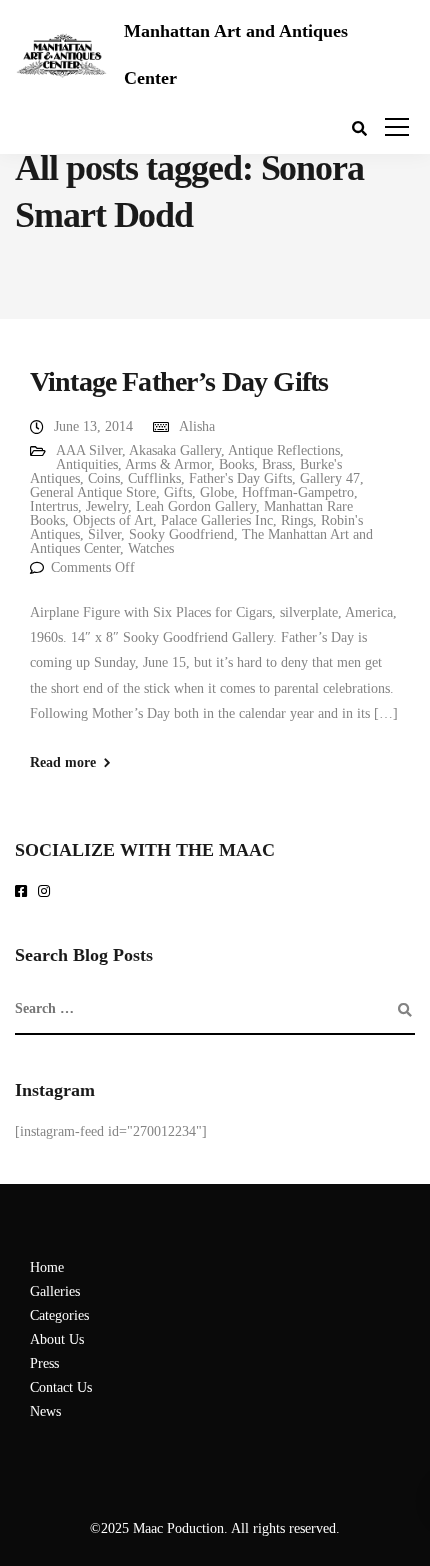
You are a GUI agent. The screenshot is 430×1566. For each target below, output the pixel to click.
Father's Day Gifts (240, 478)
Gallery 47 (330, 478)
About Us (57, 1339)
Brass (277, 464)
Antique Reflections (284, 450)
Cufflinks (154, 478)
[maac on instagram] (47, 892)
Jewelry (107, 506)
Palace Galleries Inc (217, 520)
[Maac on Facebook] (24, 892)
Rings (297, 520)
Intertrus (54, 506)
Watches (151, 548)
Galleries (55, 1291)
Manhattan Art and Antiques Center (236, 54)
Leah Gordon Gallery (196, 506)
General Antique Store (93, 492)
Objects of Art (113, 520)
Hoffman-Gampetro (298, 492)
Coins (104, 478)
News (45, 1411)
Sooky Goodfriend (181, 534)
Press (44, 1363)
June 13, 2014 (93, 426)
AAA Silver (89, 450)
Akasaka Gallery (175, 450)
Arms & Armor (168, 464)
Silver (104, 534)
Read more (63, 763)
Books (236, 464)
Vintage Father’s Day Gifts (179, 381)
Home (47, 1267)
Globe (217, 492)
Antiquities (87, 464)
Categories (59, 1315)
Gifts (178, 492)
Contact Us (61, 1387)
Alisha (197, 426)
